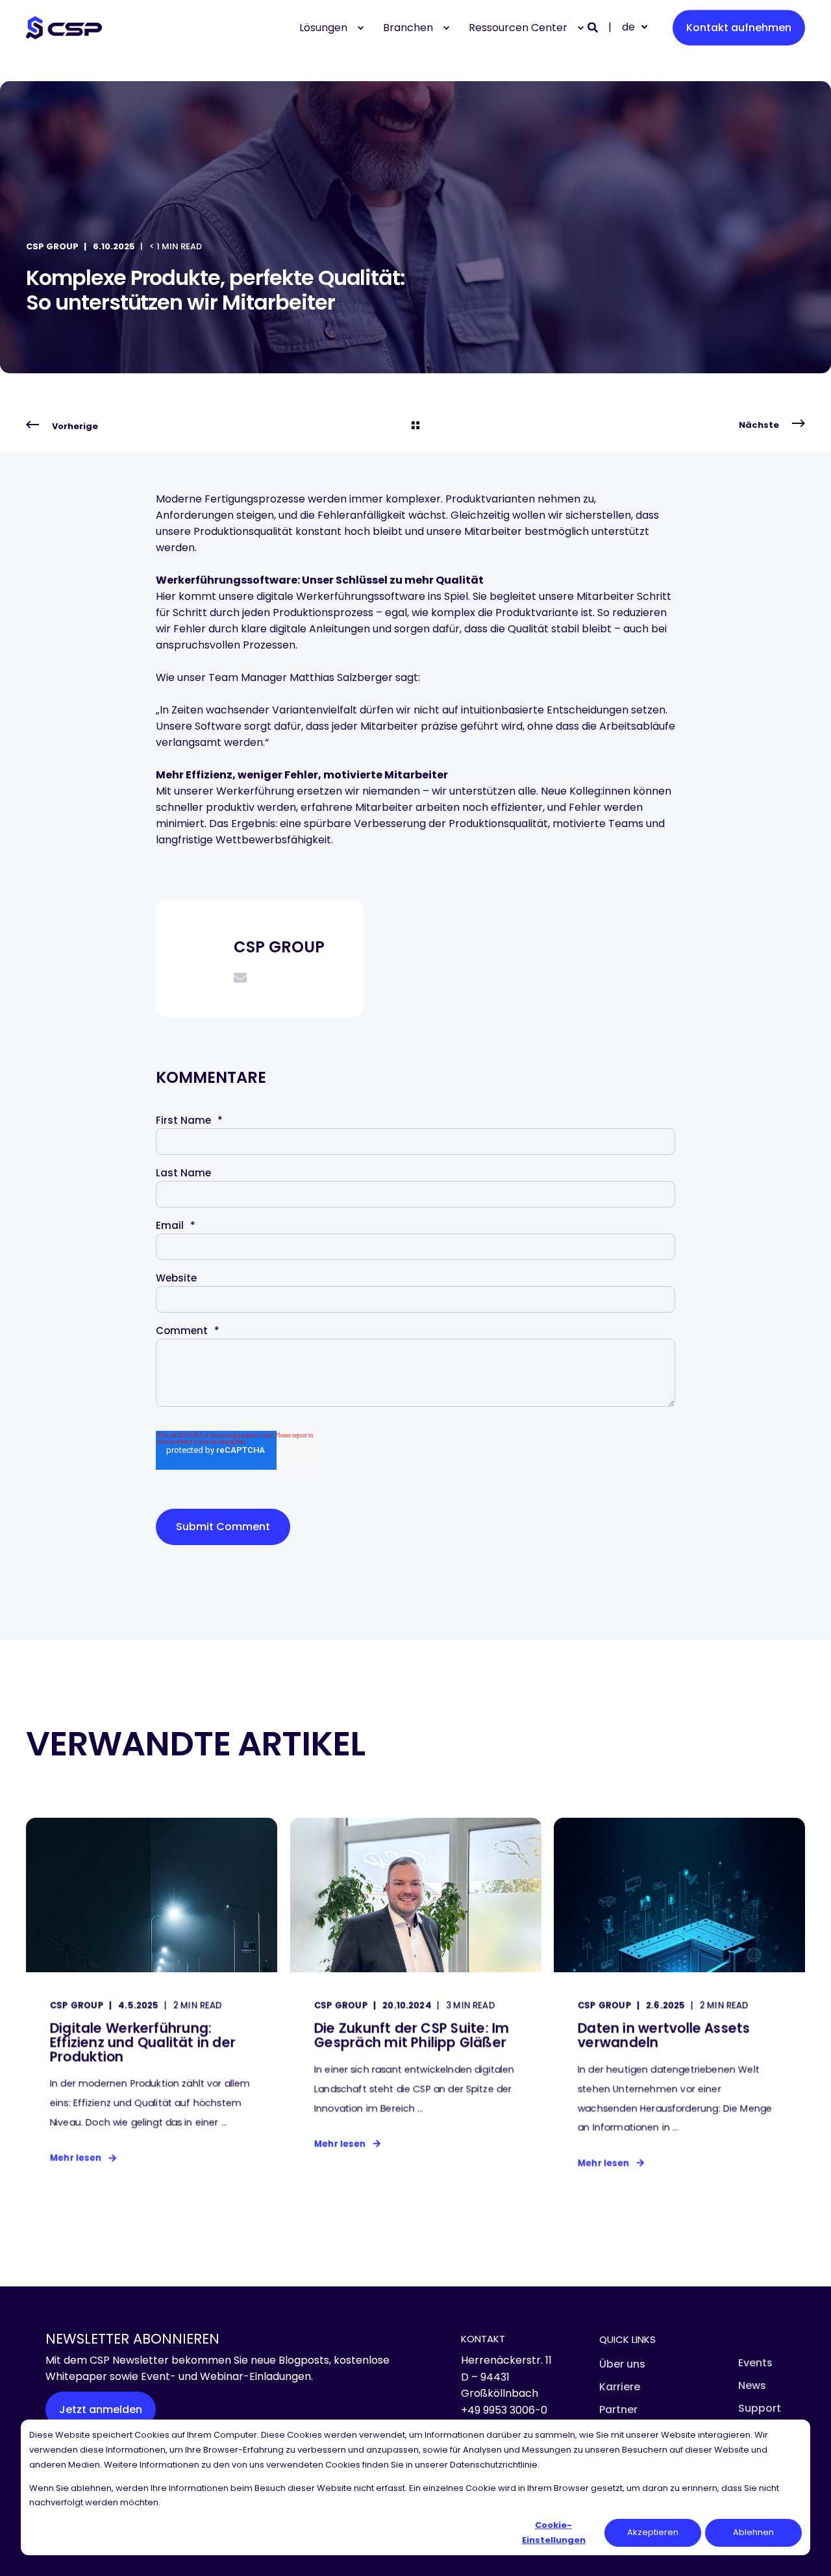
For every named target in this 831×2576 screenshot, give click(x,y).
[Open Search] (594, 27)
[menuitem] (360, 28)
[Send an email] (240, 978)
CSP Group (52, 246)
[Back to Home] (64, 28)
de (628, 27)
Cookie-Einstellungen (554, 2532)
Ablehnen (753, 2532)
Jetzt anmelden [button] (101, 2409)
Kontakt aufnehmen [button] (739, 28)
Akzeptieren (653, 2532)
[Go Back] (415, 426)
